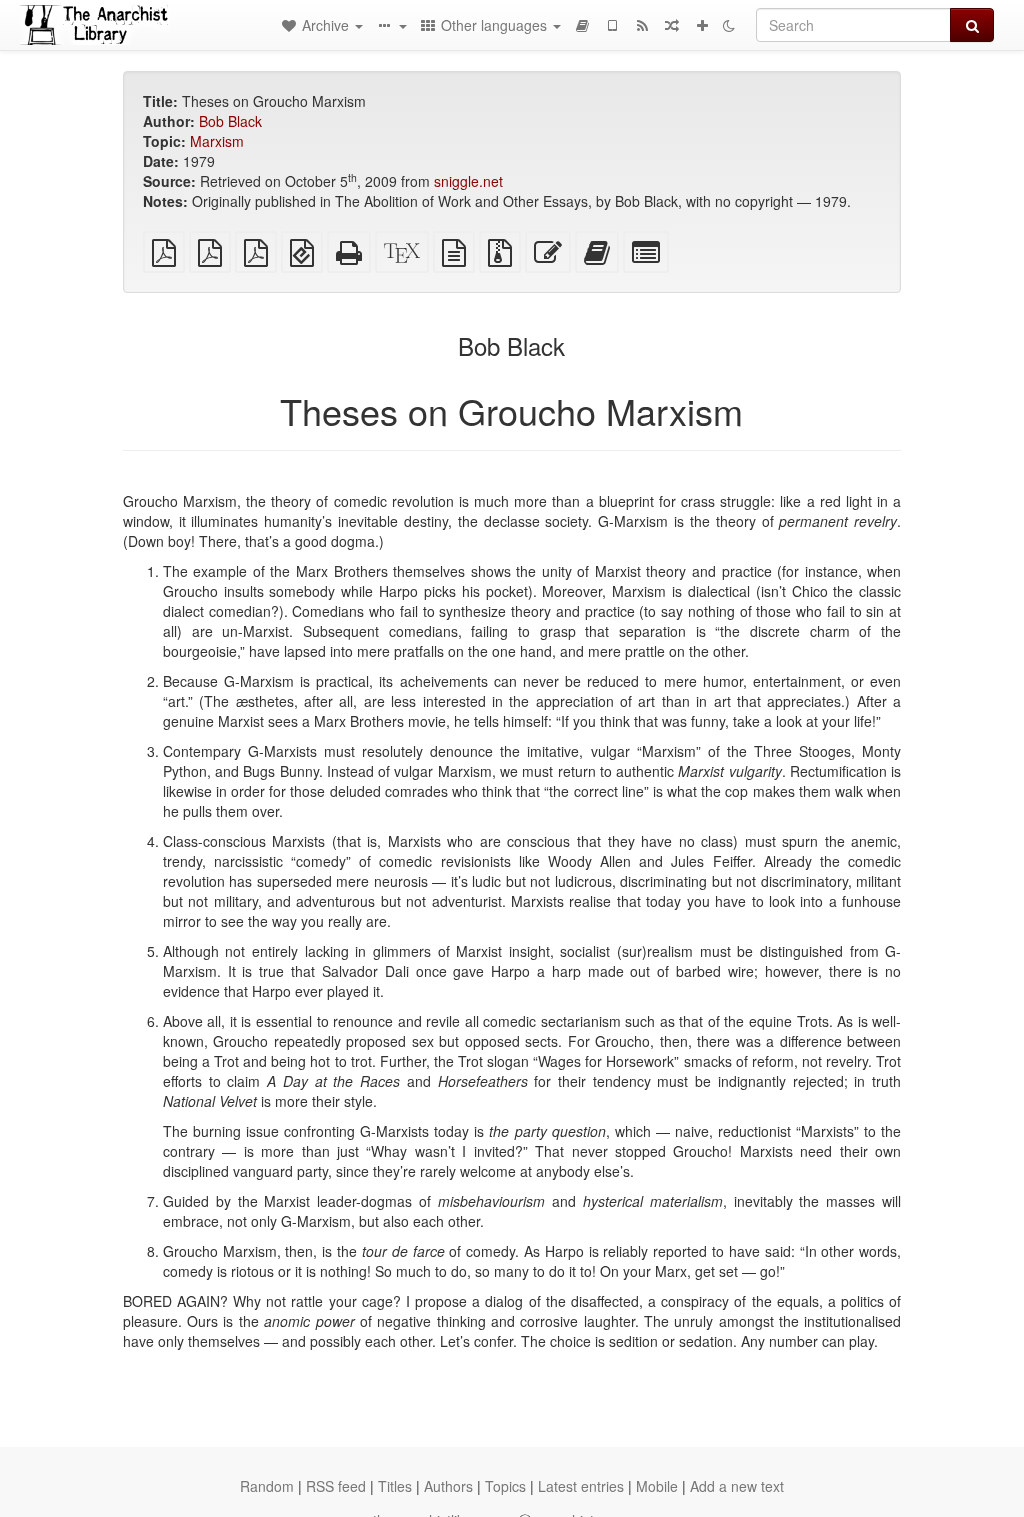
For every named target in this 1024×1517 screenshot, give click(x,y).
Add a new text (737, 1486)
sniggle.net (468, 181)
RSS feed (336, 1486)
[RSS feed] (642, 25)
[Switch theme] (729, 25)
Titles (395, 1486)
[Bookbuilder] (582, 25)
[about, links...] (391, 25)
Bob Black (230, 121)
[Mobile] (612, 25)
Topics (505, 1486)
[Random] (672, 25)
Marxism (217, 141)
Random (267, 1486)
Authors (448, 1486)
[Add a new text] (702, 25)
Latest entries (581, 1486)
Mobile (657, 1486)
